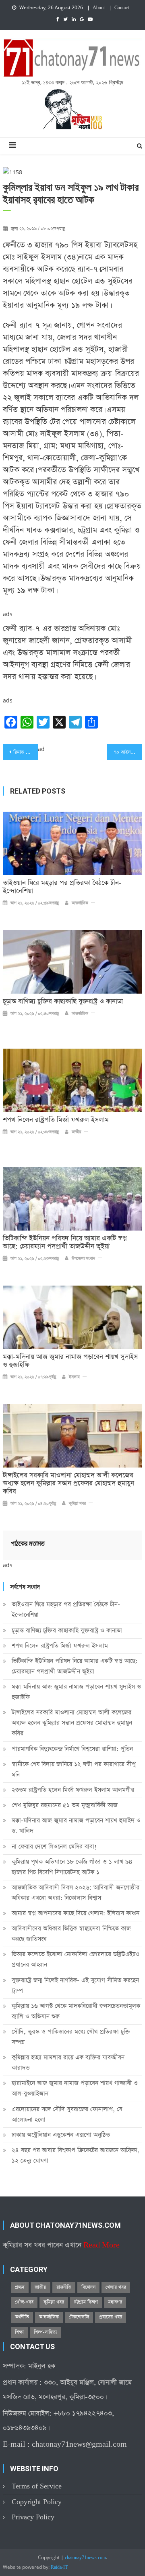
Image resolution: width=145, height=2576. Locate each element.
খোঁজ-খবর (24, 2302)
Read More (101, 2245)
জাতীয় (77, 1132)
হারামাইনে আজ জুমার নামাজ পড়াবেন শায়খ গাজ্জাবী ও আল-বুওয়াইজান (75, 2088)
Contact (122, 8)
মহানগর (115, 2302)
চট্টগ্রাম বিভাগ (86, 2302)
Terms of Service (37, 2486)
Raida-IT (59, 2568)
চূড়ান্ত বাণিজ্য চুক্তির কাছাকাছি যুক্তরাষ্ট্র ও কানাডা (63, 1002)
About (99, 8)
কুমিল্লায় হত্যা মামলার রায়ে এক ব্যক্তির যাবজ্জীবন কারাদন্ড (68, 2063)
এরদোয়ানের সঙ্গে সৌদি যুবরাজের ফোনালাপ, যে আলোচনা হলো (67, 2114)
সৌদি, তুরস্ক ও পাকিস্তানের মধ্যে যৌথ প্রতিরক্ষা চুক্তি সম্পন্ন (71, 2037)
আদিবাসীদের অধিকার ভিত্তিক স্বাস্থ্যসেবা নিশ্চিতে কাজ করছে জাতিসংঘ (71, 1934)
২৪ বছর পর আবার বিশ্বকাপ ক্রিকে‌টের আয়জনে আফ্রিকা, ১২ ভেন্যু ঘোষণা (76, 2155)
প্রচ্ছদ (20, 2287)
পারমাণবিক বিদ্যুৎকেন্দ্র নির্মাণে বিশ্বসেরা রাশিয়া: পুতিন (72, 1749)
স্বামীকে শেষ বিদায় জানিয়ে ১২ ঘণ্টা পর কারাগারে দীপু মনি (74, 1769)
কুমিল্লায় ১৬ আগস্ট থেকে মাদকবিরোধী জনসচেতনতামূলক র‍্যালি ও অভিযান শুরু (76, 2011)
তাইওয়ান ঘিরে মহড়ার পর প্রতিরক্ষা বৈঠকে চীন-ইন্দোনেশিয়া (62, 887)
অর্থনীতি (22, 2317)
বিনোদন (88, 2287)
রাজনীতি (64, 2287)
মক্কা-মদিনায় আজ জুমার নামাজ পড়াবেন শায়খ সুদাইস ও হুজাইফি (70, 1361)
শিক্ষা (19, 2332)
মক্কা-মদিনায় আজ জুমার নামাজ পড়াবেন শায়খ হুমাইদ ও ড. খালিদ (76, 1826)
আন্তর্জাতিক (80, 903)
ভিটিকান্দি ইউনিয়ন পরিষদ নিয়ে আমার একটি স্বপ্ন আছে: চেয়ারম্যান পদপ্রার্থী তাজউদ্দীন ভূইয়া (65, 1243)
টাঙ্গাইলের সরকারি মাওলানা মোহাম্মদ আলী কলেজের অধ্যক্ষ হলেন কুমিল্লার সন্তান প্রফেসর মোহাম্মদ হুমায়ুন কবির (68, 1484)
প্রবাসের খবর (111, 2317)
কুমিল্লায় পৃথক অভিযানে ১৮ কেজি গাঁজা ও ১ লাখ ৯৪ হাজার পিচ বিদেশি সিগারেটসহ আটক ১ (72, 1867)
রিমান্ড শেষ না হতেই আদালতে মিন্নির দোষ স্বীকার (25, 752)
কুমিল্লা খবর (77, 1504)
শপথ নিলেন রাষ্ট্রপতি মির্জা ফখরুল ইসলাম (56, 1120)
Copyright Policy (37, 2502)
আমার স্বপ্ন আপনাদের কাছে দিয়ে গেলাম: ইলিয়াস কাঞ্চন (76, 1913)
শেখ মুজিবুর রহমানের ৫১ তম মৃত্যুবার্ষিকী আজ (65, 1805)
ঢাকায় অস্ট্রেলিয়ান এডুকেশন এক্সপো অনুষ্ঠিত (61, 2135)
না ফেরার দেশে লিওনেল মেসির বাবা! (54, 1846)
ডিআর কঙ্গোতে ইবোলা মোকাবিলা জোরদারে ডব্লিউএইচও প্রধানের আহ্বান (76, 1959)
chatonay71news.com (85, 2558)
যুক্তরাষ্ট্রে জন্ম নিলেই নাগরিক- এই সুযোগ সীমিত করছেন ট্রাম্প (75, 1985)
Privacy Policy (33, 2517)
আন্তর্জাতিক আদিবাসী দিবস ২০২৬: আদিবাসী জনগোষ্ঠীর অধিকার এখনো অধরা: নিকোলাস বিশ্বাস (76, 1893)
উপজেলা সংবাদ (83, 1259)
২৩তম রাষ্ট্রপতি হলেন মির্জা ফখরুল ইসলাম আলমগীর (73, 1790)
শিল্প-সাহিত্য (45, 2332)
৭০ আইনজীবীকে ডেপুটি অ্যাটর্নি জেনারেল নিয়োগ (128, 752)
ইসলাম (74, 1377)
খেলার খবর (116, 2287)
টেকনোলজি (79, 2317)
